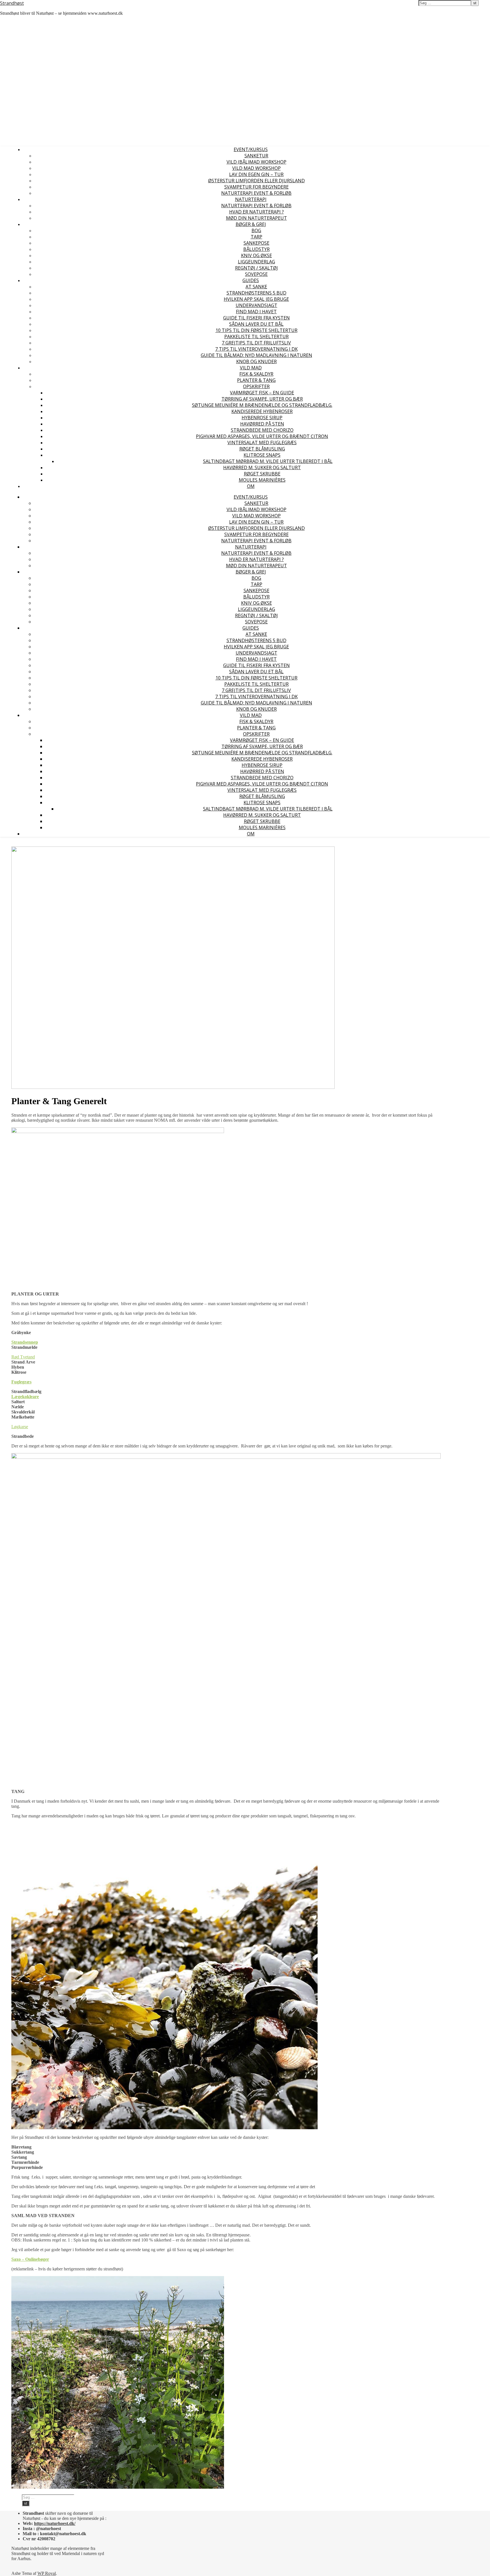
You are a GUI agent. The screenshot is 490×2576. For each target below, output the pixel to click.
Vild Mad (251, 368)
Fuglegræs (21, 1382)
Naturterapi (251, 199)
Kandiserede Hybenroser (262, 411)
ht (36, 2523)
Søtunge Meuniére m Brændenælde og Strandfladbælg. (262, 405)
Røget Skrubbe (262, 474)
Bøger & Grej (251, 224)
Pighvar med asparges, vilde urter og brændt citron (262, 436)
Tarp (256, 237)
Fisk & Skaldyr (256, 374)
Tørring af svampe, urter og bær (262, 399)
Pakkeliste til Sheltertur (256, 336)
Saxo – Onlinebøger (30, 2259)
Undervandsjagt (256, 305)
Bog (256, 230)
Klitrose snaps (262, 455)
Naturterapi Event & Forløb (256, 193)
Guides (251, 280)
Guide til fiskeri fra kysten (256, 318)
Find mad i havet (256, 312)
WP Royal (47, 2573)
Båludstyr (256, 249)
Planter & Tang (256, 380)
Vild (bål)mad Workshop (256, 162)
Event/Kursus (251, 149)
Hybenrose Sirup (262, 418)
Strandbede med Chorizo (262, 430)
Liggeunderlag (256, 262)
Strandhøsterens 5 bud (256, 293)
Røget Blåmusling (262, 449)
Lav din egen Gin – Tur (256, 174)
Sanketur (256, 156)
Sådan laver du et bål (256, 324)
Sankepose (256, 243)
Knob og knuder (256, 361)
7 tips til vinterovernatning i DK (256, 349)
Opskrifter (256, 386)
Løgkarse (20, 1427)
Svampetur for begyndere (256, 187)
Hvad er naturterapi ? (256, 212)
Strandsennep (25, 1342)
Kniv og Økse (256, 255)
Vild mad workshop (256, 168)
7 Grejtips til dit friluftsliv (256, 343)
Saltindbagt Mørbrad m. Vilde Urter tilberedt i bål (268, 461)
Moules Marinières (262, 480)
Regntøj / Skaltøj (256, 268)
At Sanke (256, 287)
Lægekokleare (25, 1397)
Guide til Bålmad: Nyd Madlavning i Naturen (256, 355)
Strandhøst (12, 3)
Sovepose (256, 274)
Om (251, 486)
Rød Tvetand (23, 1357)
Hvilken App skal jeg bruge (256, 299)
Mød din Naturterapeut (256, 218)
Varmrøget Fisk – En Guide (262, 393)
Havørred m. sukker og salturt (262, 467)
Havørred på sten (262, 424)
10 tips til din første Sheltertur (256, 330)
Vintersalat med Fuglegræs (262, 443)
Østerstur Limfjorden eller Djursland (256, 181)
